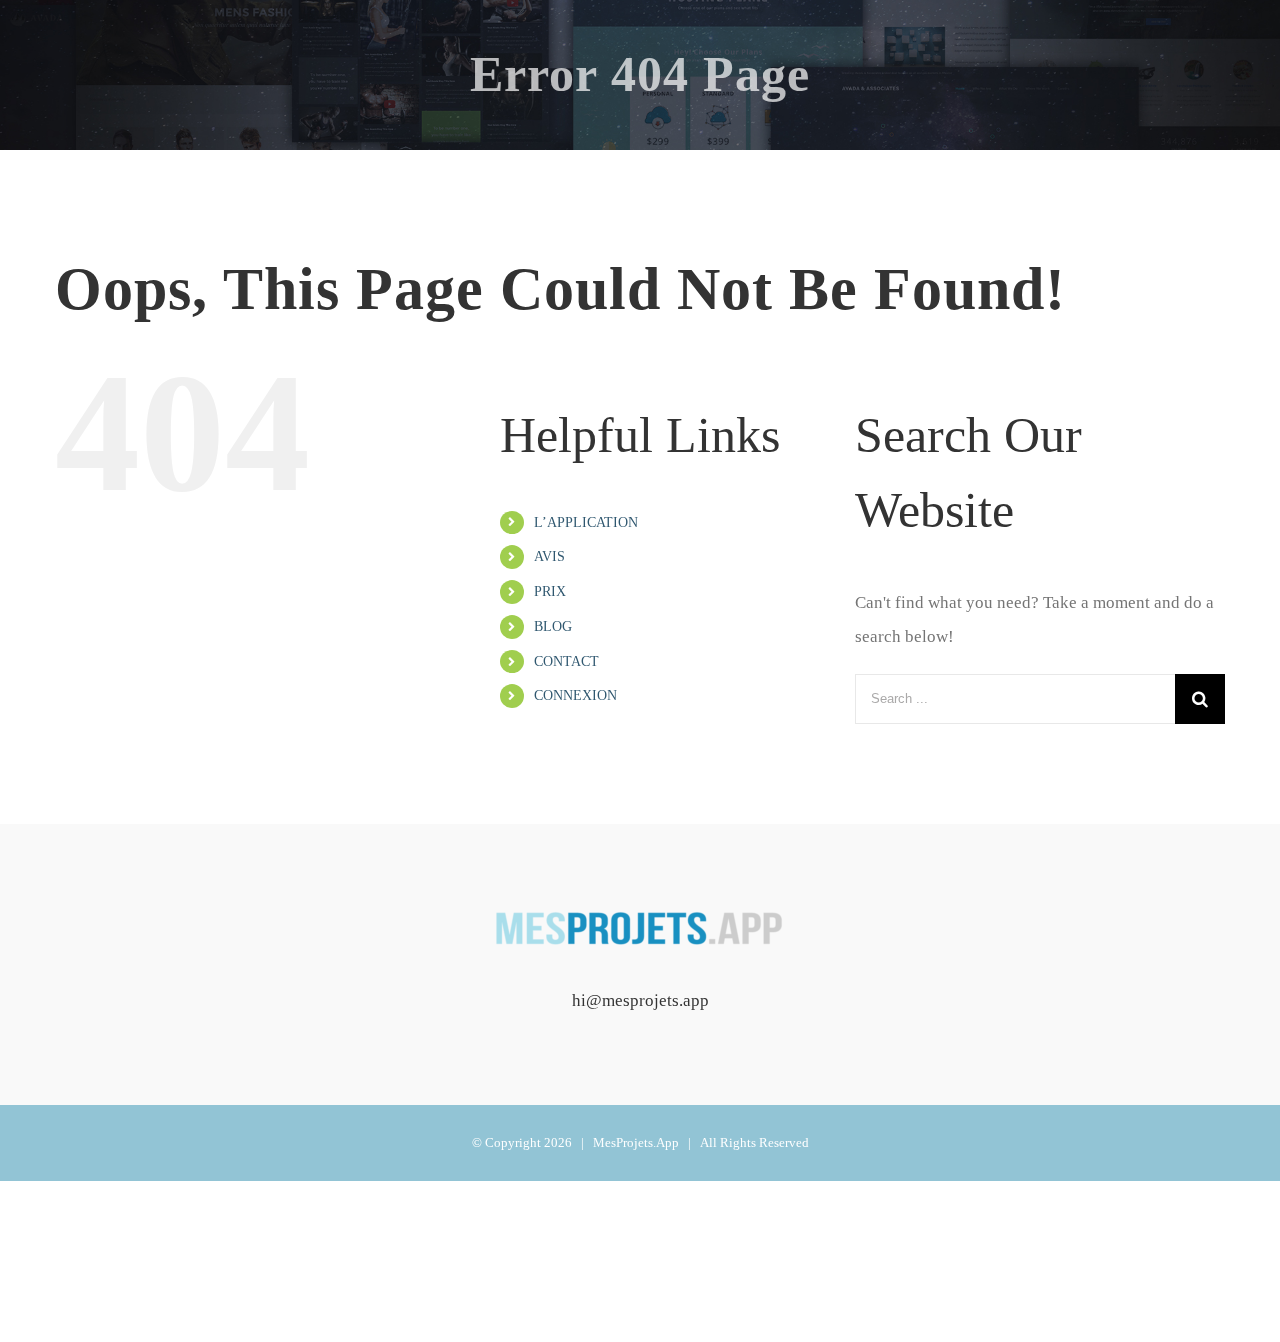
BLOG (553, 626)
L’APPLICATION (586, 522)
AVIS (549, 556)
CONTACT (566, 661)
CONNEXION (575, 695)
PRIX (550, 591)
